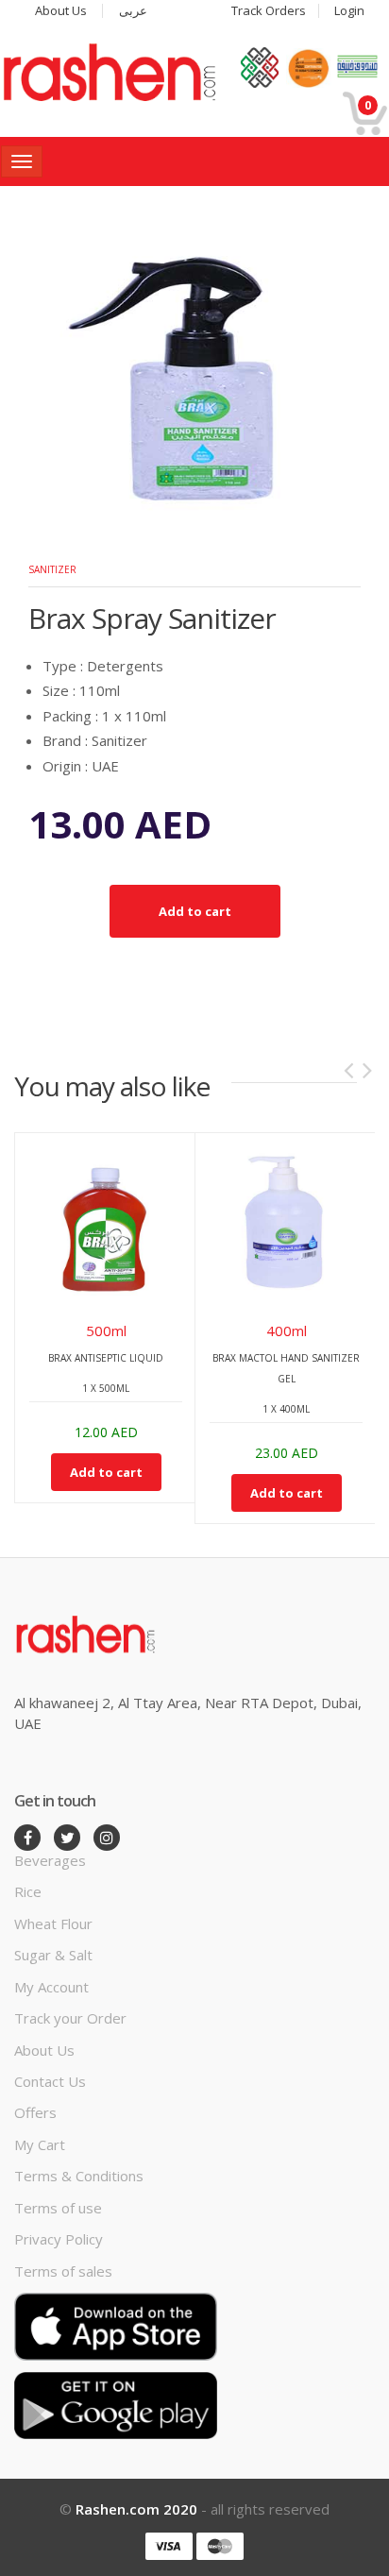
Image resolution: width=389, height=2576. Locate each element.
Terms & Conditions (79, 2176)
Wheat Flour (53, 1924)
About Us (61, 11)
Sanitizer (52, 569)
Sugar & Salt (53, 1955)
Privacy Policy (59, 2239)
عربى (133, 11)
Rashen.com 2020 (136, 2509)
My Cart (40, 2144)
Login (349, 11)
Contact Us (50, 2081)
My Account (51, 1987)
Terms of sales (63, 2271)
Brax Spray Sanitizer (152, 618)
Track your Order (70, 2018)
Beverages (50, 1860)
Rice (28, 1891)
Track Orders (269, 11)
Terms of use (58, 2208)
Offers (35, 2112)
